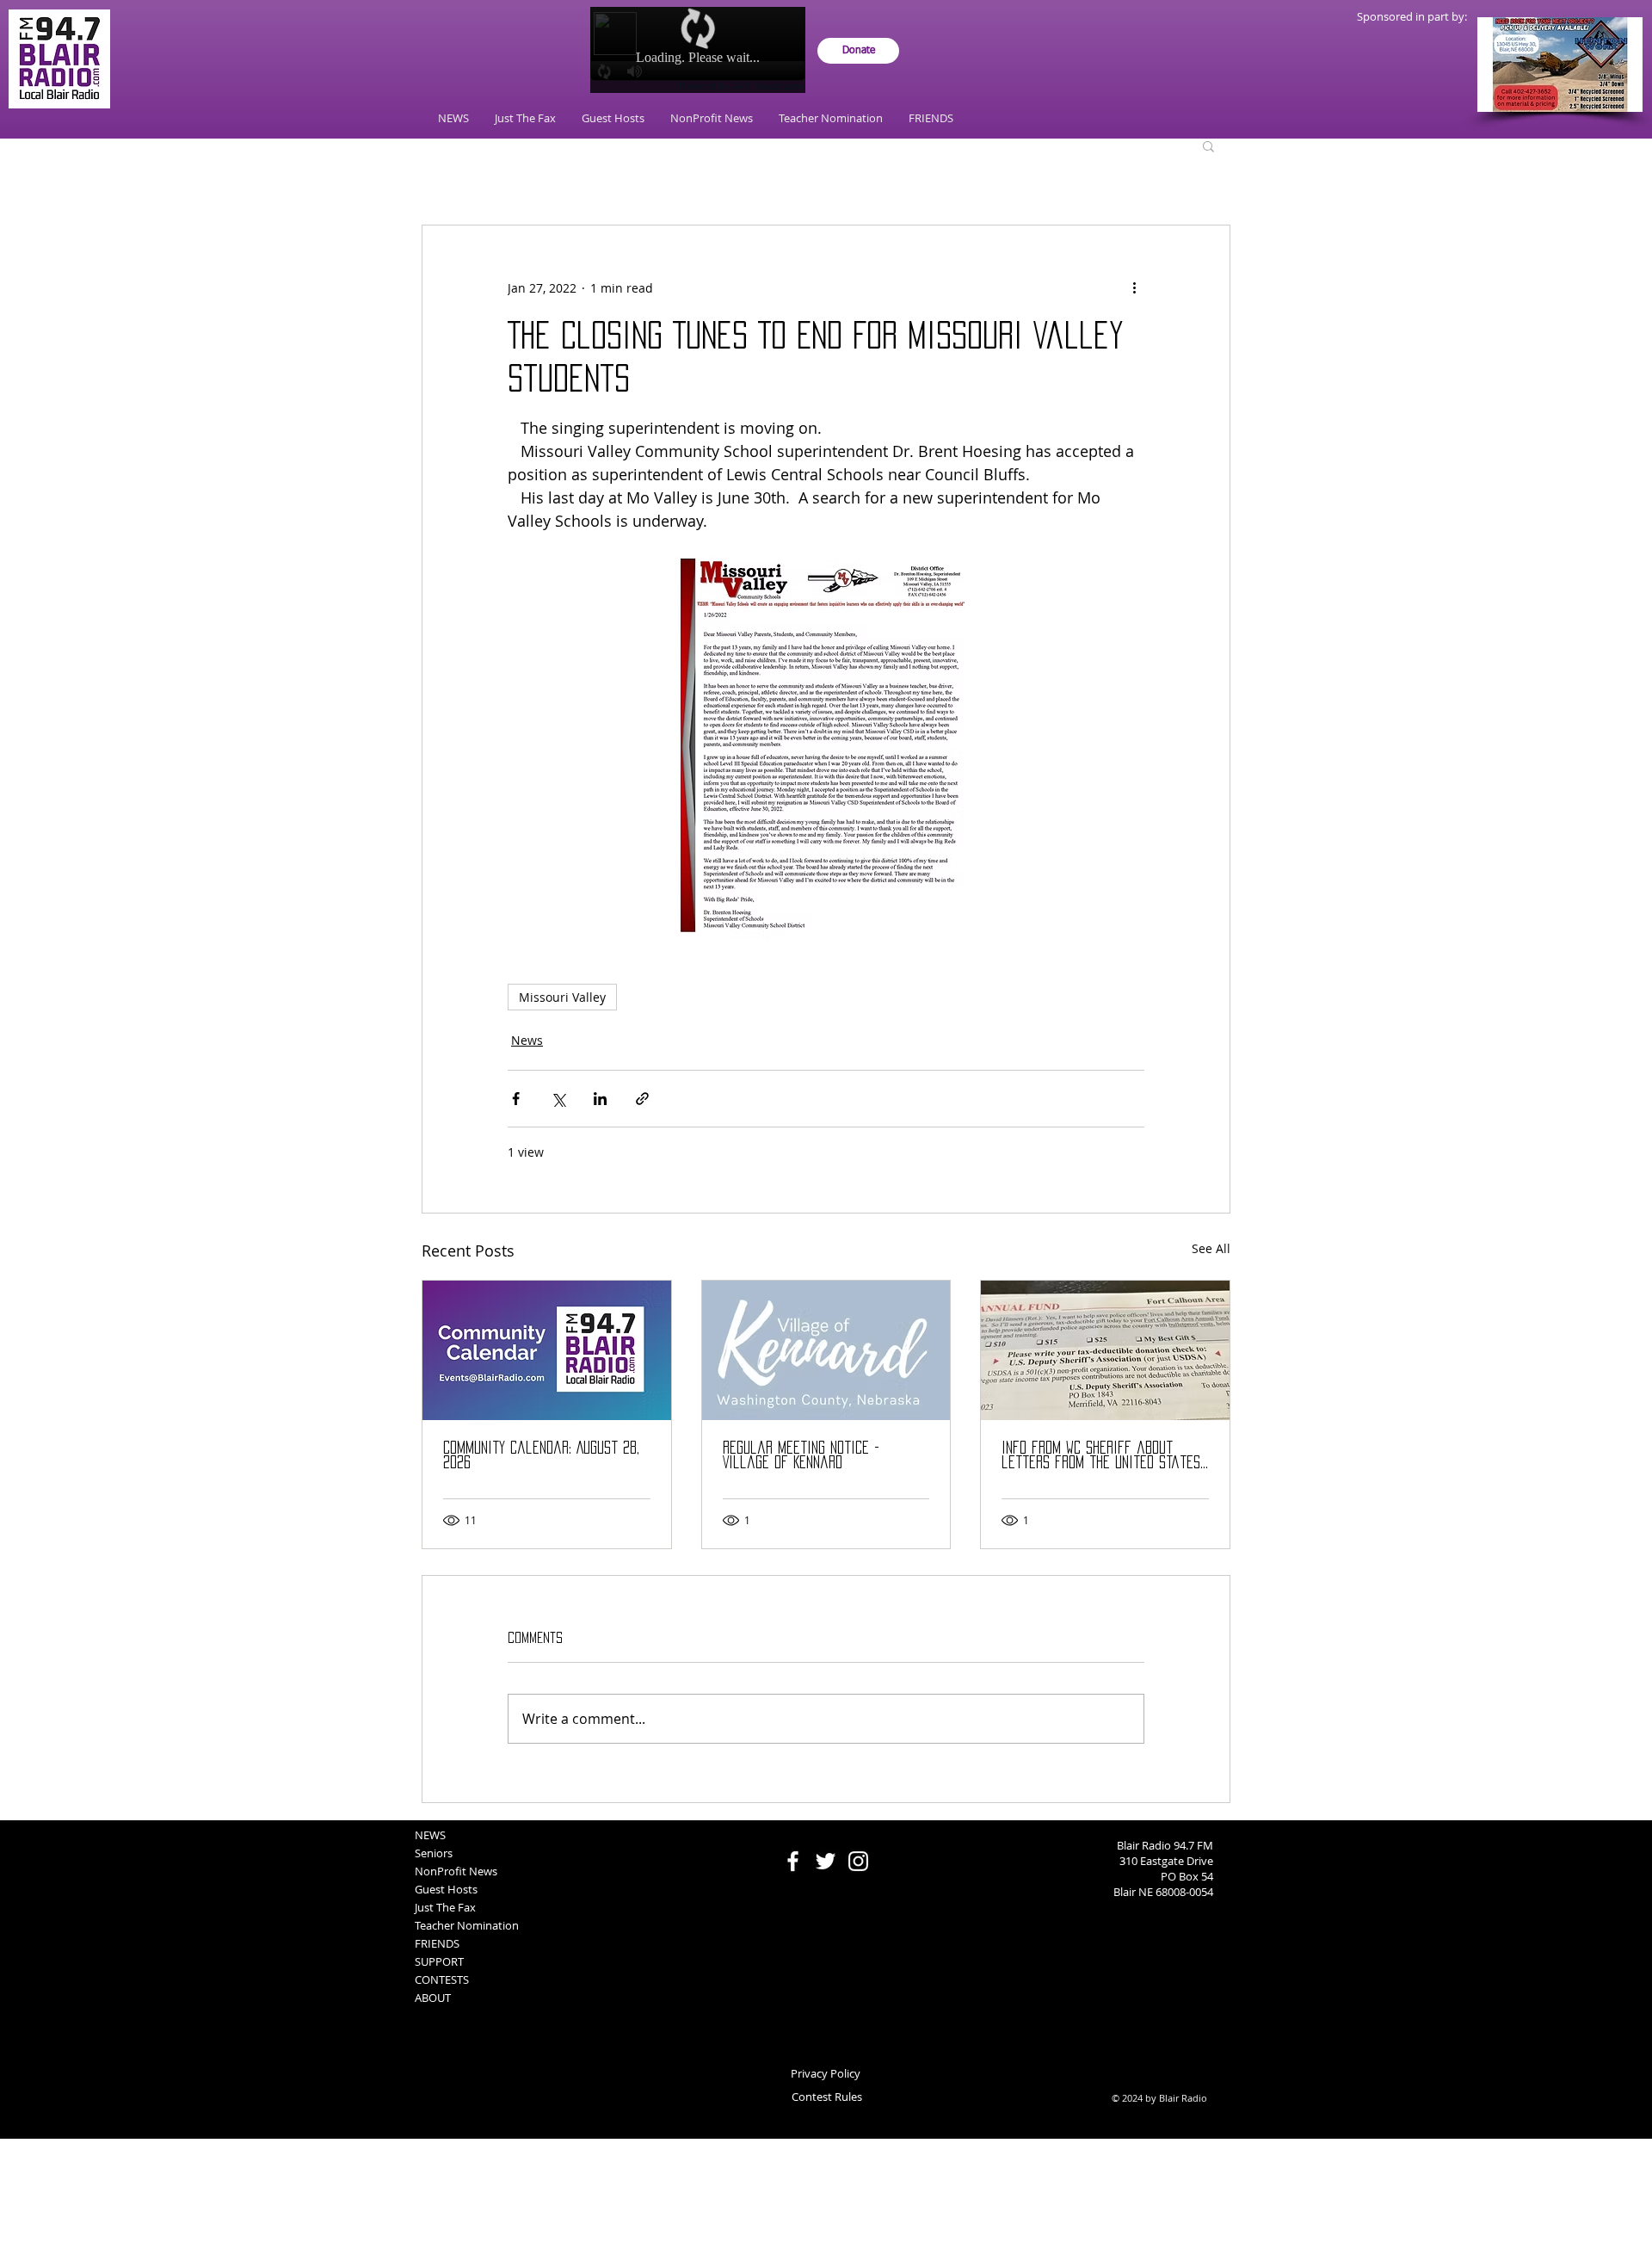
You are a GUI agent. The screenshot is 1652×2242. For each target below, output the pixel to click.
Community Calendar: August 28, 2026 (541, 1455)
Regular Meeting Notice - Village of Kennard (801, 1455)
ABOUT (433, 1998)
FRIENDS (437, 1943)
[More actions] (1134, 287)
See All (1211, 1248)
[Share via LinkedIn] (600, 1099)
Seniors (434, 1853)
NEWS (430, 1835)
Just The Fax (445, 1907)
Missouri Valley (562, 997)
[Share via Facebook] (516, 1099)
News (527, 1040)
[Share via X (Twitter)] (558, 1099)
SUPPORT (439, 1961)
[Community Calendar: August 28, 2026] (547, 1350)
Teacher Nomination (467, 1925)
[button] (1208, 145)
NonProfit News (456, 1871)
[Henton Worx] (1560, 65)
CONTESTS (442, 1980)
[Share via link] (642, 1099)
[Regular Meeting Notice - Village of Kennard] (826, 1350)
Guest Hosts (446, 1889)
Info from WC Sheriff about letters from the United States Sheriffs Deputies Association (1101, 1456)
